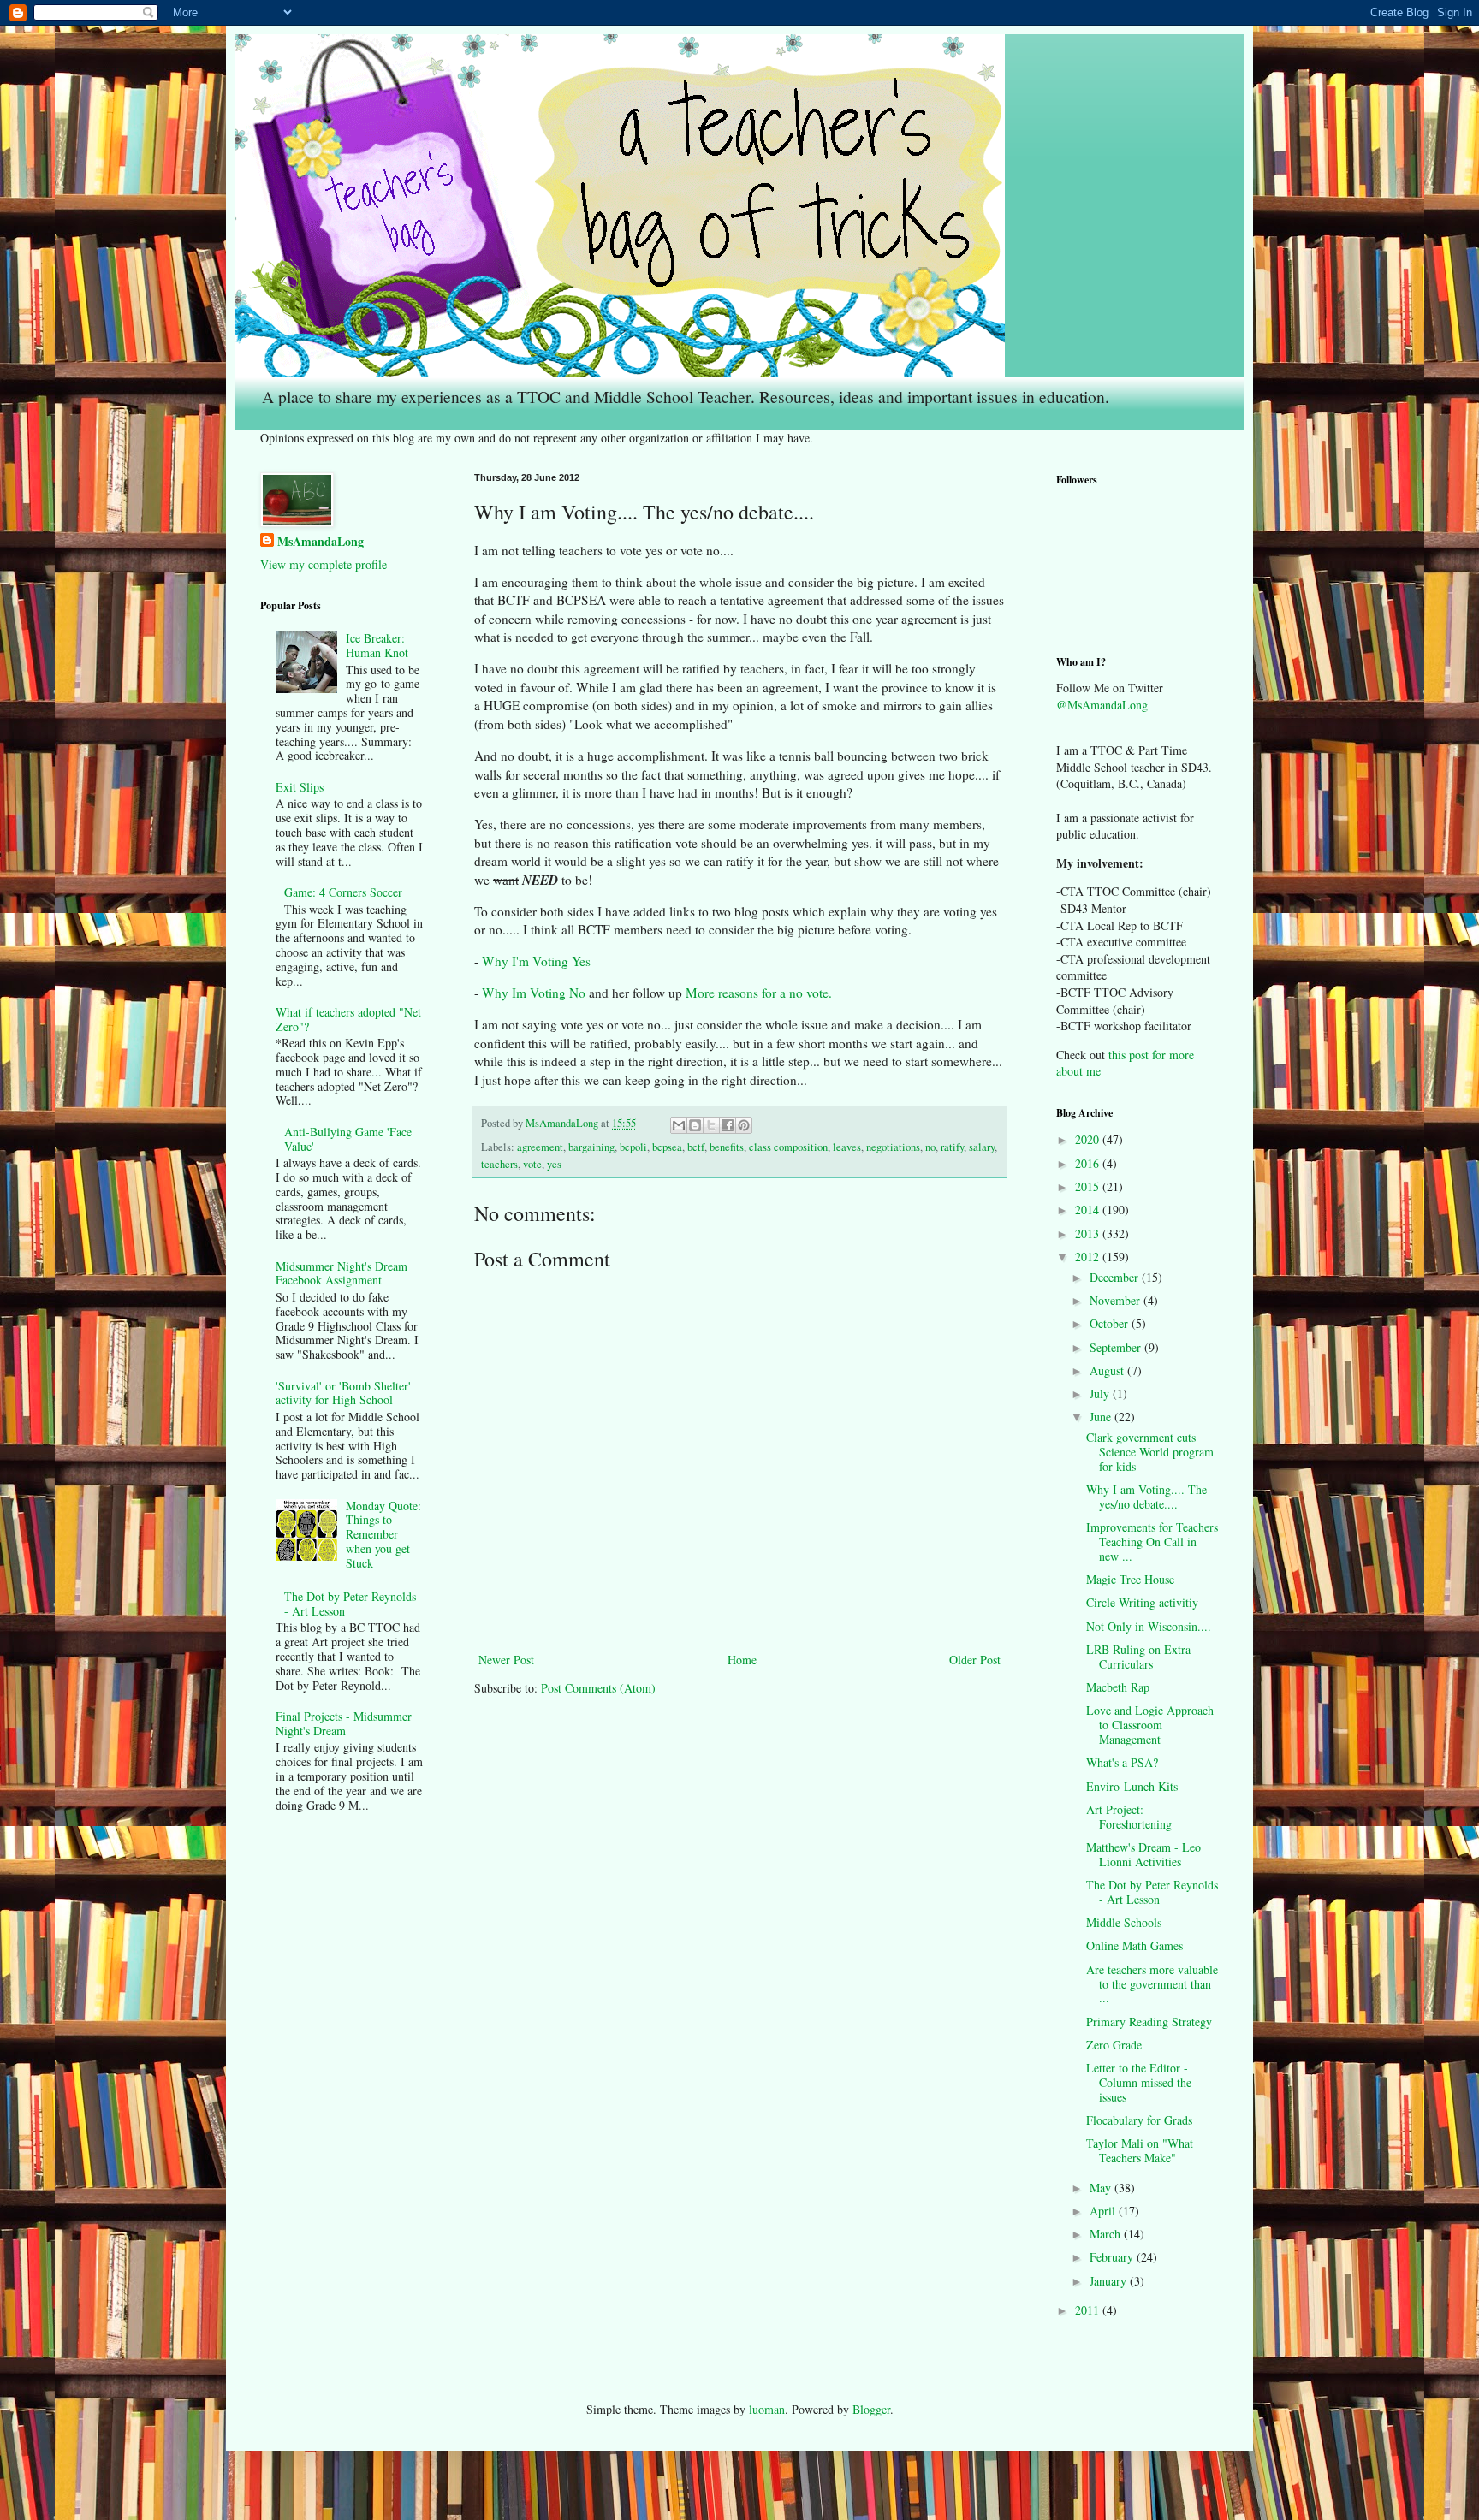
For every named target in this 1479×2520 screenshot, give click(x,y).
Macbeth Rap (1118, 1687)
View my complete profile (324, 564)
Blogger (871, 2409)
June (1102, 1417)
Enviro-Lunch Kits (1132, 1786)
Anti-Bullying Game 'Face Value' (348, 1139)
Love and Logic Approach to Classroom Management (1150, 1725)
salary (982, 1147)
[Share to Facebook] (728, 1125)
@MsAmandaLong (1102, 705)
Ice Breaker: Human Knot (377, 645)
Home (742, 1660)
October (1111, 1323)
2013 (1089, 1233)
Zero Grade (1114, 2045)
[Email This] (679, 1125)
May (1102, 2188)
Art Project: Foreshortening (1129, 1817)
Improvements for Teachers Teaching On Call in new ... (1152, 1542)
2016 (1089, 1163)
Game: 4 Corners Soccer (343, 892)
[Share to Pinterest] (744, 1125)
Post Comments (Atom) (598, 1688)
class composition (788, 1147)
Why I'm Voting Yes (536, 961)
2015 (1089, 1186)
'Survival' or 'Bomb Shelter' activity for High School (343, 1393)
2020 (1089, 1139)
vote (532, 1164)
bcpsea (667, 1147)
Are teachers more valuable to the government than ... (1152, 1984)
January (1110, 2281)
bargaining (591, 1147)
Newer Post (506, 1660)
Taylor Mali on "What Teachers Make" (1140, 2150)
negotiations (893, 1147)
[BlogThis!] (695, 1125)
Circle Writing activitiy (1142, 1602)
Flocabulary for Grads (1139, 2120)
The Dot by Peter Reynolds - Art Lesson (350, 1604)
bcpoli (633, 1147)
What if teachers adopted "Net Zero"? (348, 1019)
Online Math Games (1134, 1945)
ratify (952, 1147)
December (1116, 1277)
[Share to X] (711, 1125)
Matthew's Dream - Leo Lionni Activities (1143, 1854)
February (1113, 2257)
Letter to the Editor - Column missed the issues (1139, 2082)
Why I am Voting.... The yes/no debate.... (1146, 1497)
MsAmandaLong (321, 542)
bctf (696, 1147)
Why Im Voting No (534, 993)
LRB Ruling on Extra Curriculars (1138, 1657)
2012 (1089, 1257)
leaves (847, 1147)
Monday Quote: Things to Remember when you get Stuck (383, 1534)
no (930, 1147)
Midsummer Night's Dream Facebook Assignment (342, 1273)
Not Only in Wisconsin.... (1149, 1626)
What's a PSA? (1122, 1762)
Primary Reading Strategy (1149, 2022)
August (1108, 1370)
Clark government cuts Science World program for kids (1150, 1452)
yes (554, 1164)
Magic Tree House (1130, 1579)
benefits (727, 1147)
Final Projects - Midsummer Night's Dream (344, 1723)
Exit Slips (300, 787)
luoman (767, 2409)
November (1117, 1300)
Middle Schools (1124, 1922)
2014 (1089, 1210)
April (1104, 2211)
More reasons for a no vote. (759, 993)
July (1101, 1393)
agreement (540, 1147)
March (1107, 2234)
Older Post (975, 1660)
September (1117, 1347)
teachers (499, 1164)
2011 (1089, 2310)
